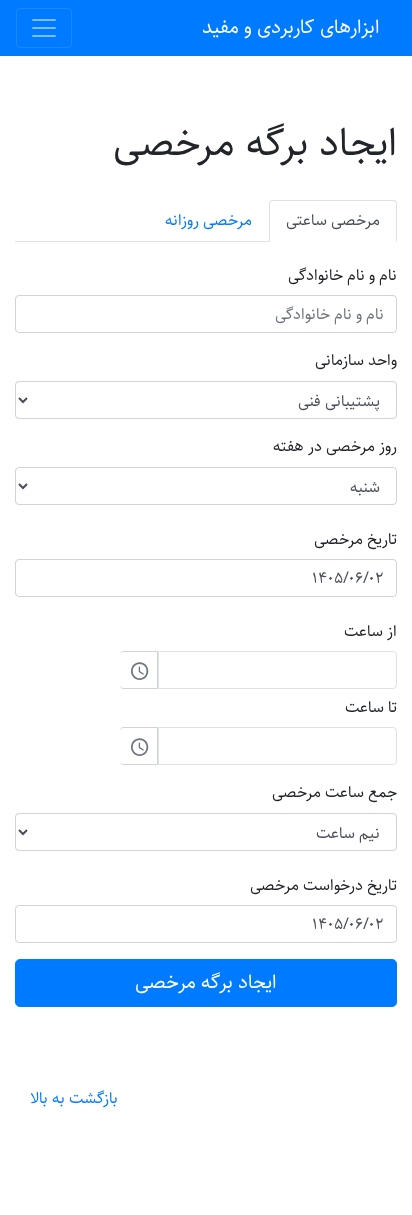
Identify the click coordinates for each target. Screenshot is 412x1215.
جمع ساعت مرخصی (334, 793)
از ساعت (370, 631)
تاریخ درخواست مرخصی (323, 885)
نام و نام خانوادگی (342, 275)
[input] (277, 670)
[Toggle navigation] (44, 28)
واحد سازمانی (356, 361)
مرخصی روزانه (208, 220)
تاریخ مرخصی (355, 539)
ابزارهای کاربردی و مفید (291, 27)
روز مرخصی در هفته (335, 447)
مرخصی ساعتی (333, 220)
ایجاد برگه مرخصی (206, 982)
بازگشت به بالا (74, 1098)
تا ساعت (371, 707)
